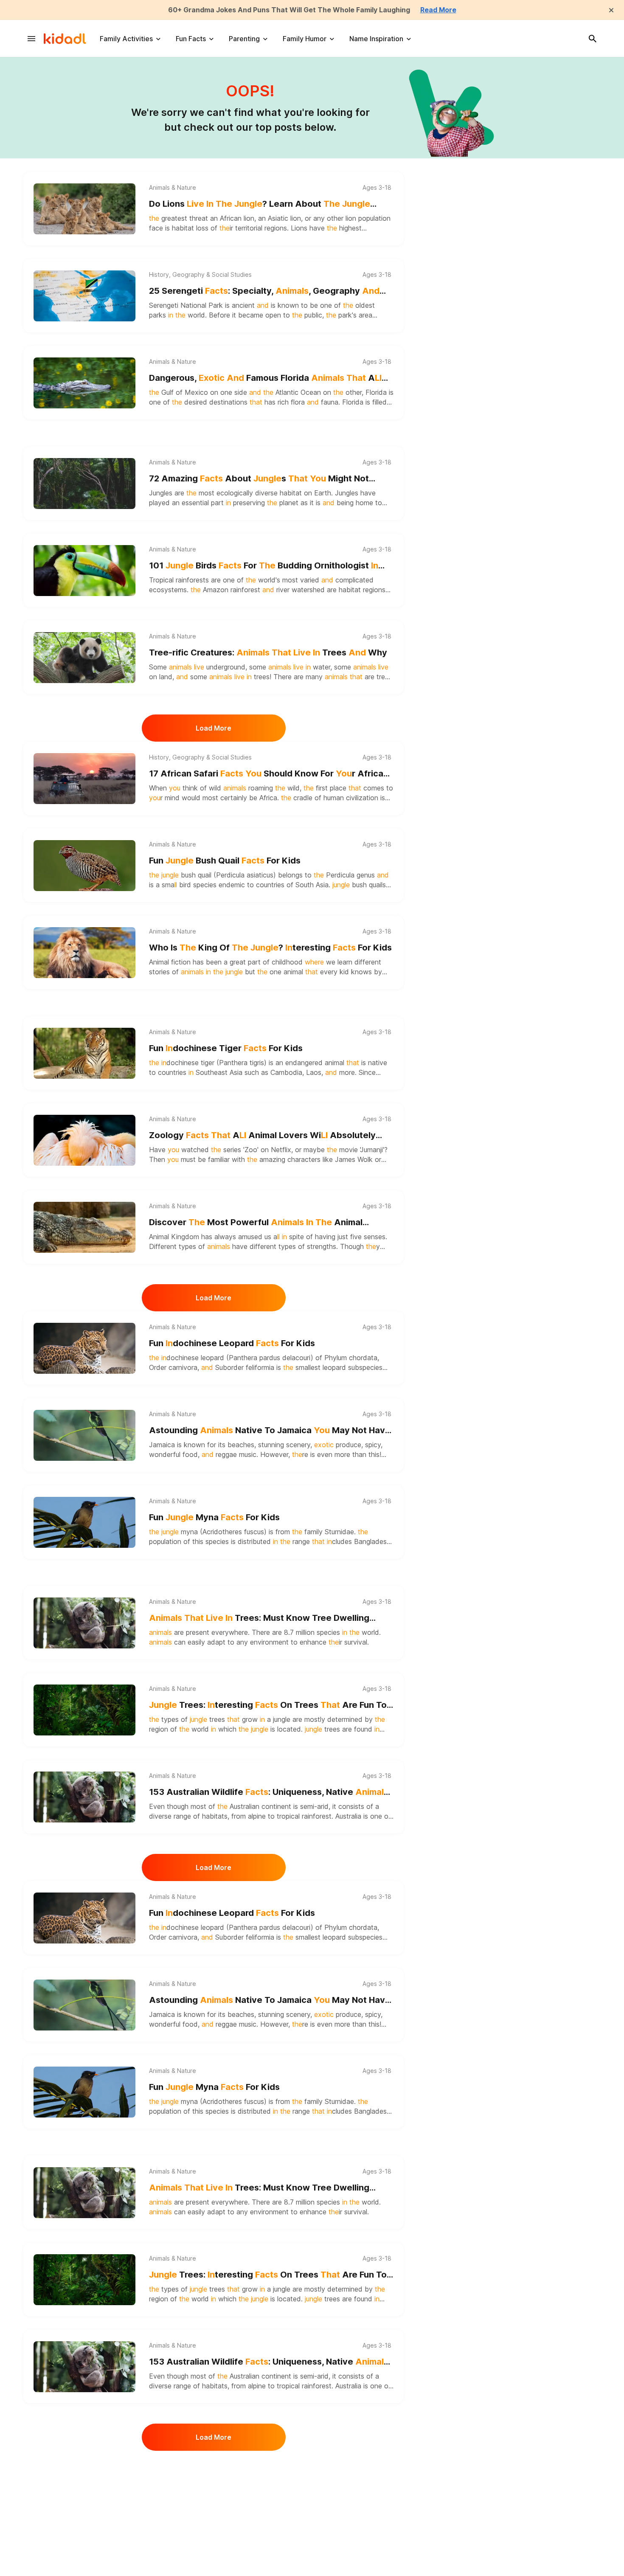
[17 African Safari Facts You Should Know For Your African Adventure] (84, 779)
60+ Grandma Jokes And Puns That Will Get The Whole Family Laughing (289, 10)
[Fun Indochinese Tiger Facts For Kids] (84, 1053)
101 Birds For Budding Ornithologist (264, 566)
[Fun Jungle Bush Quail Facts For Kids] (84, 866)
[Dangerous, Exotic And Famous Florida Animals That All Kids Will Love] (84, 383)
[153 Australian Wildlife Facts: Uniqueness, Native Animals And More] (84, 1797)
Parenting (244, 39)
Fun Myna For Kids (214, 1517)
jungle (282, 1719)
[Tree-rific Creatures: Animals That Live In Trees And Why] (84, 658)
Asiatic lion (284, 218)
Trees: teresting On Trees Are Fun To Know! (268, 1706)
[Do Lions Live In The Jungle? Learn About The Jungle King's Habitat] (84, 209)
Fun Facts (191, 39)
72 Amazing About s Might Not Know (259, 479)
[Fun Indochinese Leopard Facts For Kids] (84, 1348)
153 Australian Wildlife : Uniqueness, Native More (269, 1793)
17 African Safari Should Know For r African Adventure (269, 774)
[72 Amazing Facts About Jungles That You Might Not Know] (84, 484)
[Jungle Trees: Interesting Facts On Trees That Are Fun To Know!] (84, 1710)
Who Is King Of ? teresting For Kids (270, 948)
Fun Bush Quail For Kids (225, 861)
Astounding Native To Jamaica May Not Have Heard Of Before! (270, 1431)
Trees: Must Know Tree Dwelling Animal (259, 1618)
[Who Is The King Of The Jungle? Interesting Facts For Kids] (84, 953)
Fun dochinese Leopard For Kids (232, 1343)
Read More (438, 10)
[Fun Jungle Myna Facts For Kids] (84, 1522)
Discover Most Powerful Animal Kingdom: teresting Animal (256, 1223)
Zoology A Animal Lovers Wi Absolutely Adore (262, 1136)
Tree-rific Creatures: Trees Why (268, 652)
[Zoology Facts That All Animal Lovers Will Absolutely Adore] (84, 1140)
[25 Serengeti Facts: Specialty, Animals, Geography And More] (84, 296)
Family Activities (126, 39)
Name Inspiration (376, 39)
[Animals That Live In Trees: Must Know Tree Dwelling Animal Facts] (84, 1623)
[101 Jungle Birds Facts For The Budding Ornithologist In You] (84, 571)
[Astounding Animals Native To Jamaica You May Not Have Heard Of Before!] (84, 1435)
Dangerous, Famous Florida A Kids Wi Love (265, 378)
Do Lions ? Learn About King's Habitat (260, 204)
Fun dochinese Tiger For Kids (226, 1048)
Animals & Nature (173, 188)
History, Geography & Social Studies (200, 275)
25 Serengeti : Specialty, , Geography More (264, 291)
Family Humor (305, 39)
